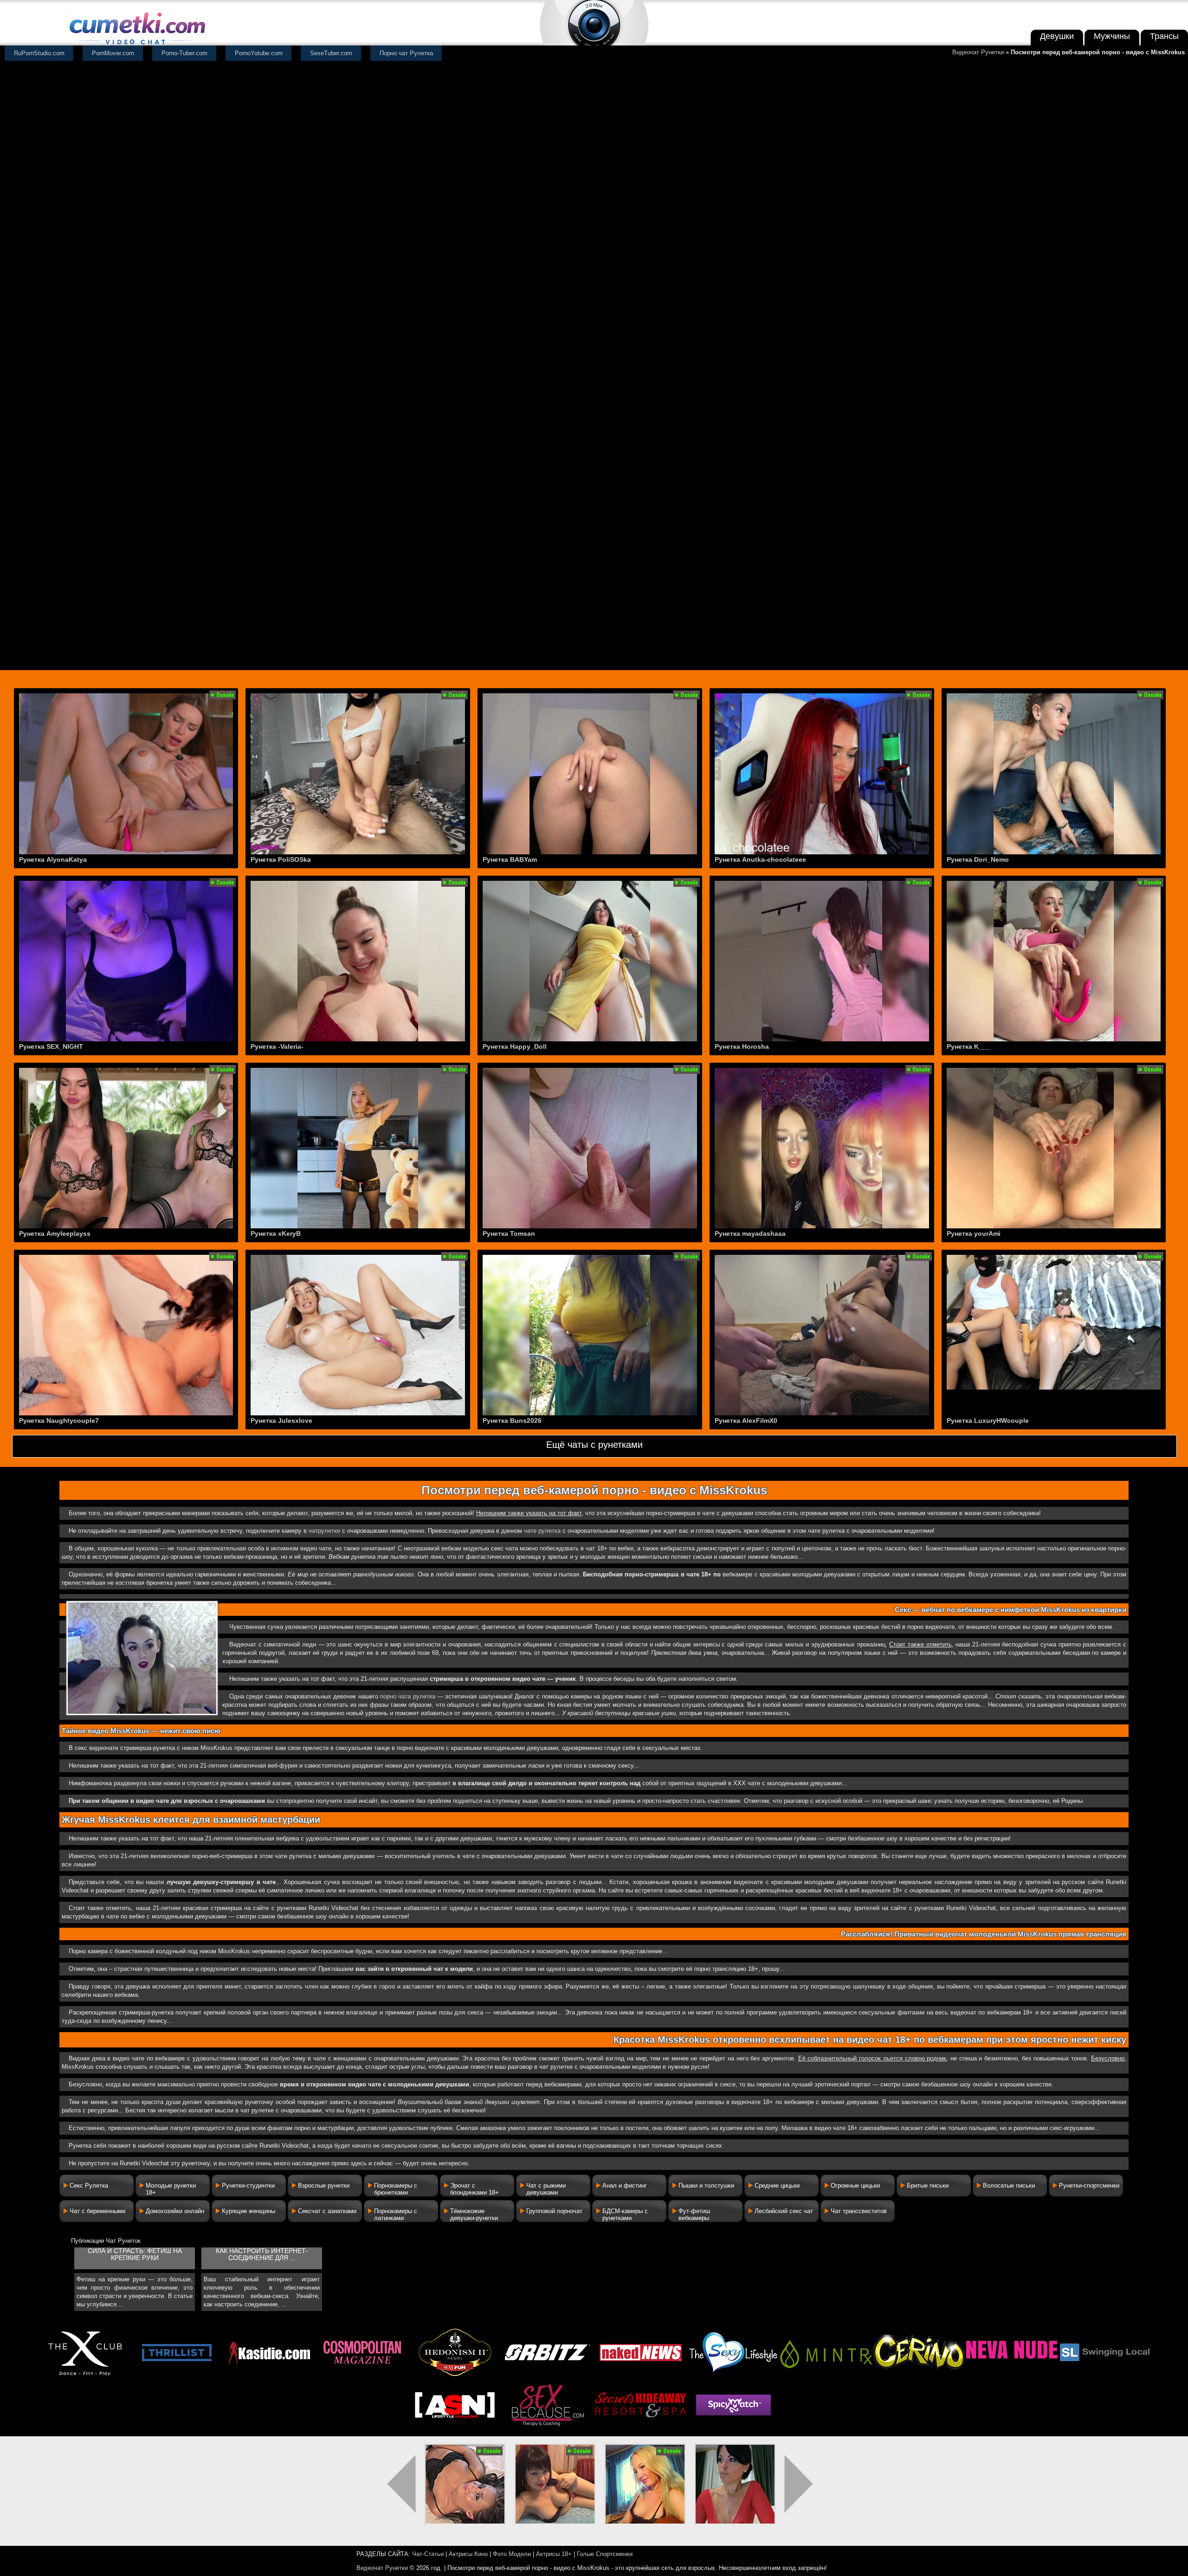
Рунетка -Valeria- (277, 1046)
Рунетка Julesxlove (281, 1420)
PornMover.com (113, 53)
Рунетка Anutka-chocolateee (760, 859)
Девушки (1057, 36)
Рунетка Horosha (742, 1046)
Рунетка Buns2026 (512, 1420)
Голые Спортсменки (605, 2554)
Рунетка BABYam (510, 859)
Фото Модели (512, 2554)
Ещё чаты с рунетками (594, 1445)
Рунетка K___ (968, 1046)
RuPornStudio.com (39, 53)
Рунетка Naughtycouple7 (59, 1420)
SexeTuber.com (331, 53)
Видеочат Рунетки (978, 52)
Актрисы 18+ (554, 2554)
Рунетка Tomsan (509, 1233)
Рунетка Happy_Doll (515, 1046)
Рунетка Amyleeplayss (55, 1233)
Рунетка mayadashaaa (750, 1233)
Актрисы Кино (468, 2554)
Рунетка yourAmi (974, 1233)
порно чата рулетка (408, 1696)
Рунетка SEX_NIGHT (51, 1046)
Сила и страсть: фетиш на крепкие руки (135, 2254)
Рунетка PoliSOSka (281, 859)
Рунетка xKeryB (276, 1233)
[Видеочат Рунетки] (136, 45)
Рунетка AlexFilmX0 (746, 1420)
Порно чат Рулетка (406, 53)
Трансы (1164, 36)
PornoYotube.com (259, 53)
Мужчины (1112, 36)
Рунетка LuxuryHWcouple (988, 1420)
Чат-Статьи (428, 2554)
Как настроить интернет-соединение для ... (262, 2254)
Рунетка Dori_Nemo (978, 859)
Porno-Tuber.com (184, 53)
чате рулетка (542, 1531)
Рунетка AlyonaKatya (53, 859)
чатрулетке (324, 1531)
